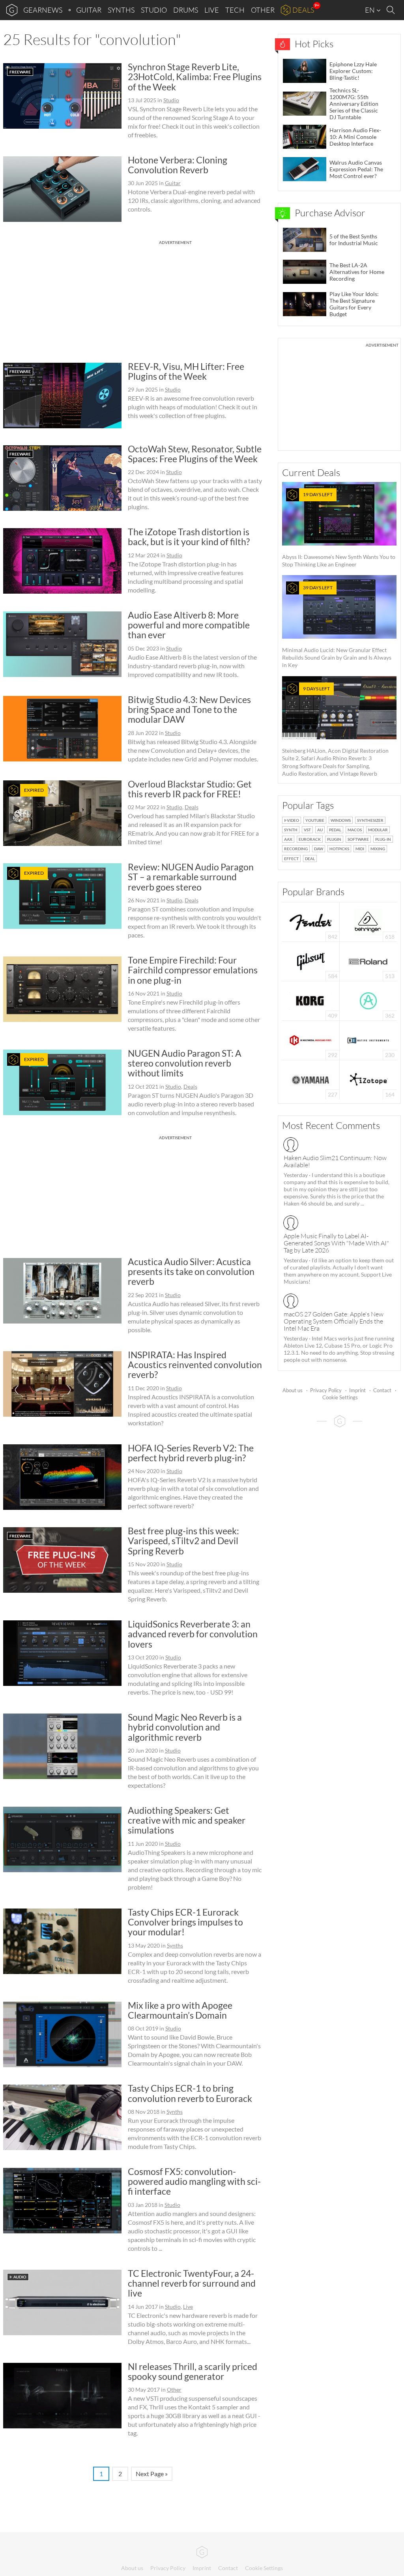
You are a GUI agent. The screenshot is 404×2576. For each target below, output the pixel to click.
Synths (121, 10)
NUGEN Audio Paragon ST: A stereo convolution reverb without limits (185, 1063)
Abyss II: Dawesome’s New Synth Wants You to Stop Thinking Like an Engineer (339, 530)
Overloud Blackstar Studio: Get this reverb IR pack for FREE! (190, 789)
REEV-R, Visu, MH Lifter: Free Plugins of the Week (186, 371)
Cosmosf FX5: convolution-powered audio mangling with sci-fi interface (194, 2181)
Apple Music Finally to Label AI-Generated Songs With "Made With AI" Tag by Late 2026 (336, 1243)
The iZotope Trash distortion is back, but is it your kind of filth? (189, 537)
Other (263, 10)
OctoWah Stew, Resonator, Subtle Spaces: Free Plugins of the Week (195, 454)
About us (293, 1390)
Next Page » (152, 2474)
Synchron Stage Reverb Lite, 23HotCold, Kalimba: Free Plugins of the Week (195, 77)
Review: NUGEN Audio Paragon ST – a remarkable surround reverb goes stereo (191, 877)
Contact (382, 1390)
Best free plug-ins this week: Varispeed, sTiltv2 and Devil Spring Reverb (183, 1541)
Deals (303, 10)
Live (212, 10)
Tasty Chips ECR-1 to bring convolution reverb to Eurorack (190, 2093)
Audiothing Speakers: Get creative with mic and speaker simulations (187, 1820)
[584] (311, 961)
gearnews (43, 10)
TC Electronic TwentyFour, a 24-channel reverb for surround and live (192, 2283)
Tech (235, 10)
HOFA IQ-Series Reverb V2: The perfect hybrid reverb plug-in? (191, 1453)
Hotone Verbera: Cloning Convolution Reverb (178, 165)
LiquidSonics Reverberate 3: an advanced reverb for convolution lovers (193, 1634)
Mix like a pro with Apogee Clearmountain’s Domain (180, 2010)
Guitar (89, 10)
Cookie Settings (340, 1397)
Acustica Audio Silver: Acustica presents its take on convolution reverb (191, 1272)
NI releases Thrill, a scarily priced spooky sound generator (193, 2371)
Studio (154, 10)
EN (370, 10)
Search (392, 10)
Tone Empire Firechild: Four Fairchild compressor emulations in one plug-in (193, 970)
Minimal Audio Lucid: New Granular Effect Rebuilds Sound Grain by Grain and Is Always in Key (337, 626)
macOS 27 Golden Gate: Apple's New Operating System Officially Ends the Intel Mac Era (334, 1321)
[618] (368, 921)
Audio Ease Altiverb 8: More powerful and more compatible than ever (189, 625)
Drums (186, 10)
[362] (368, 1000)
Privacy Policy (326, 1390)
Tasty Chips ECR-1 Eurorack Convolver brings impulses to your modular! (185, 1922)
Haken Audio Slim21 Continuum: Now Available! (335, 1161)
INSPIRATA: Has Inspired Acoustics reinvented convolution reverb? (195, 1365)
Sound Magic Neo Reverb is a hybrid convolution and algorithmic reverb (185, 1727)
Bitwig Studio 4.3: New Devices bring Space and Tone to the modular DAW (189, 710)
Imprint (357, 1390)
